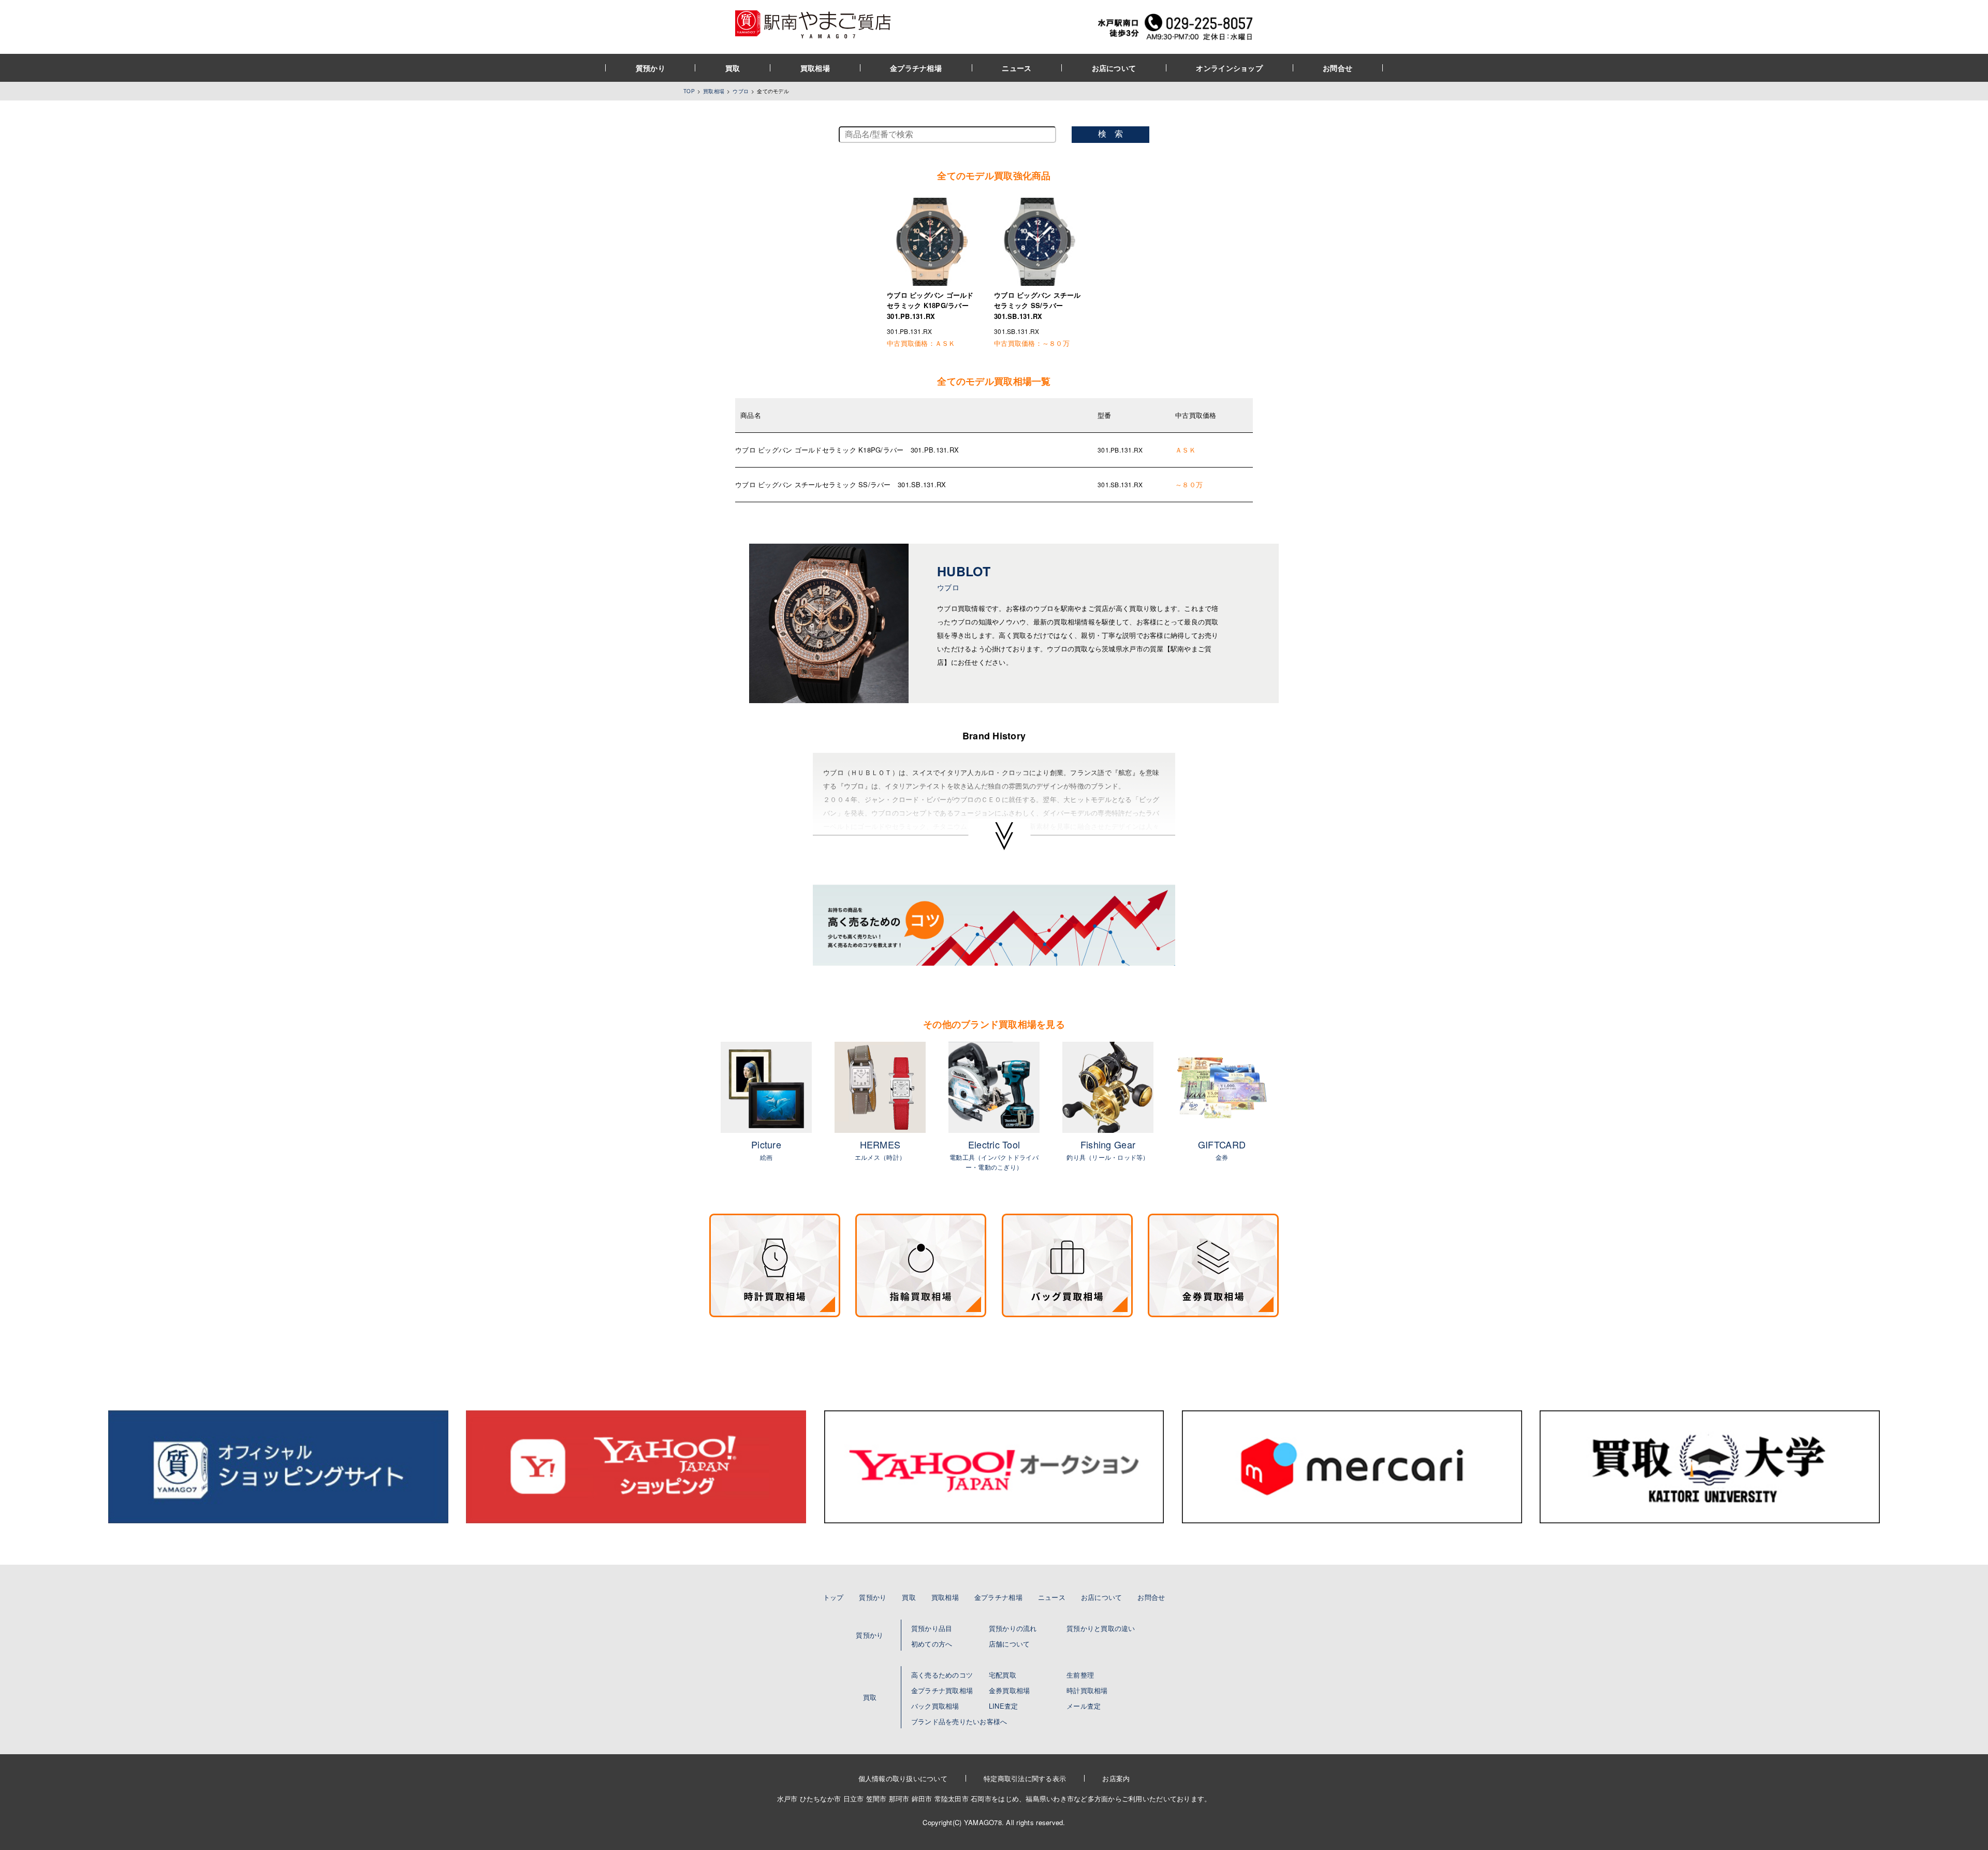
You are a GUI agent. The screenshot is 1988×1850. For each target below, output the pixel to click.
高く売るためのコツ (942, 1675)
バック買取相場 (935, 1706)
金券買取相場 (1010, 1690)
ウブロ (741, 91)
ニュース (1017, 68)
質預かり (651, 68)
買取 (733, 68)
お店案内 (1116, 1778)
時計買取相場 (1087, 1690)
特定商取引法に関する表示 (1025, 1778)
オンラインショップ (1229, 68)
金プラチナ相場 (916, 68)
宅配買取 (1003, 1675)
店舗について (1010, 1644)
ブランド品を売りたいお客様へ (959, 1721)
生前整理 (1080, 1675)
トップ (834, 1597)
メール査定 (1084, 1706)
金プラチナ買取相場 (942, 1690)
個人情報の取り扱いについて (903, 1778)
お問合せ (1337, 68)
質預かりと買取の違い (1101, 1628)
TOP (689, 91)
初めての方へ (932, 1644)
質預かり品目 (932, 1628)
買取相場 (815, 68)
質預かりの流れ (1013, 1628)
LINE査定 (1004, 1706)
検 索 (1110, 134)
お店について (1114, 68)
